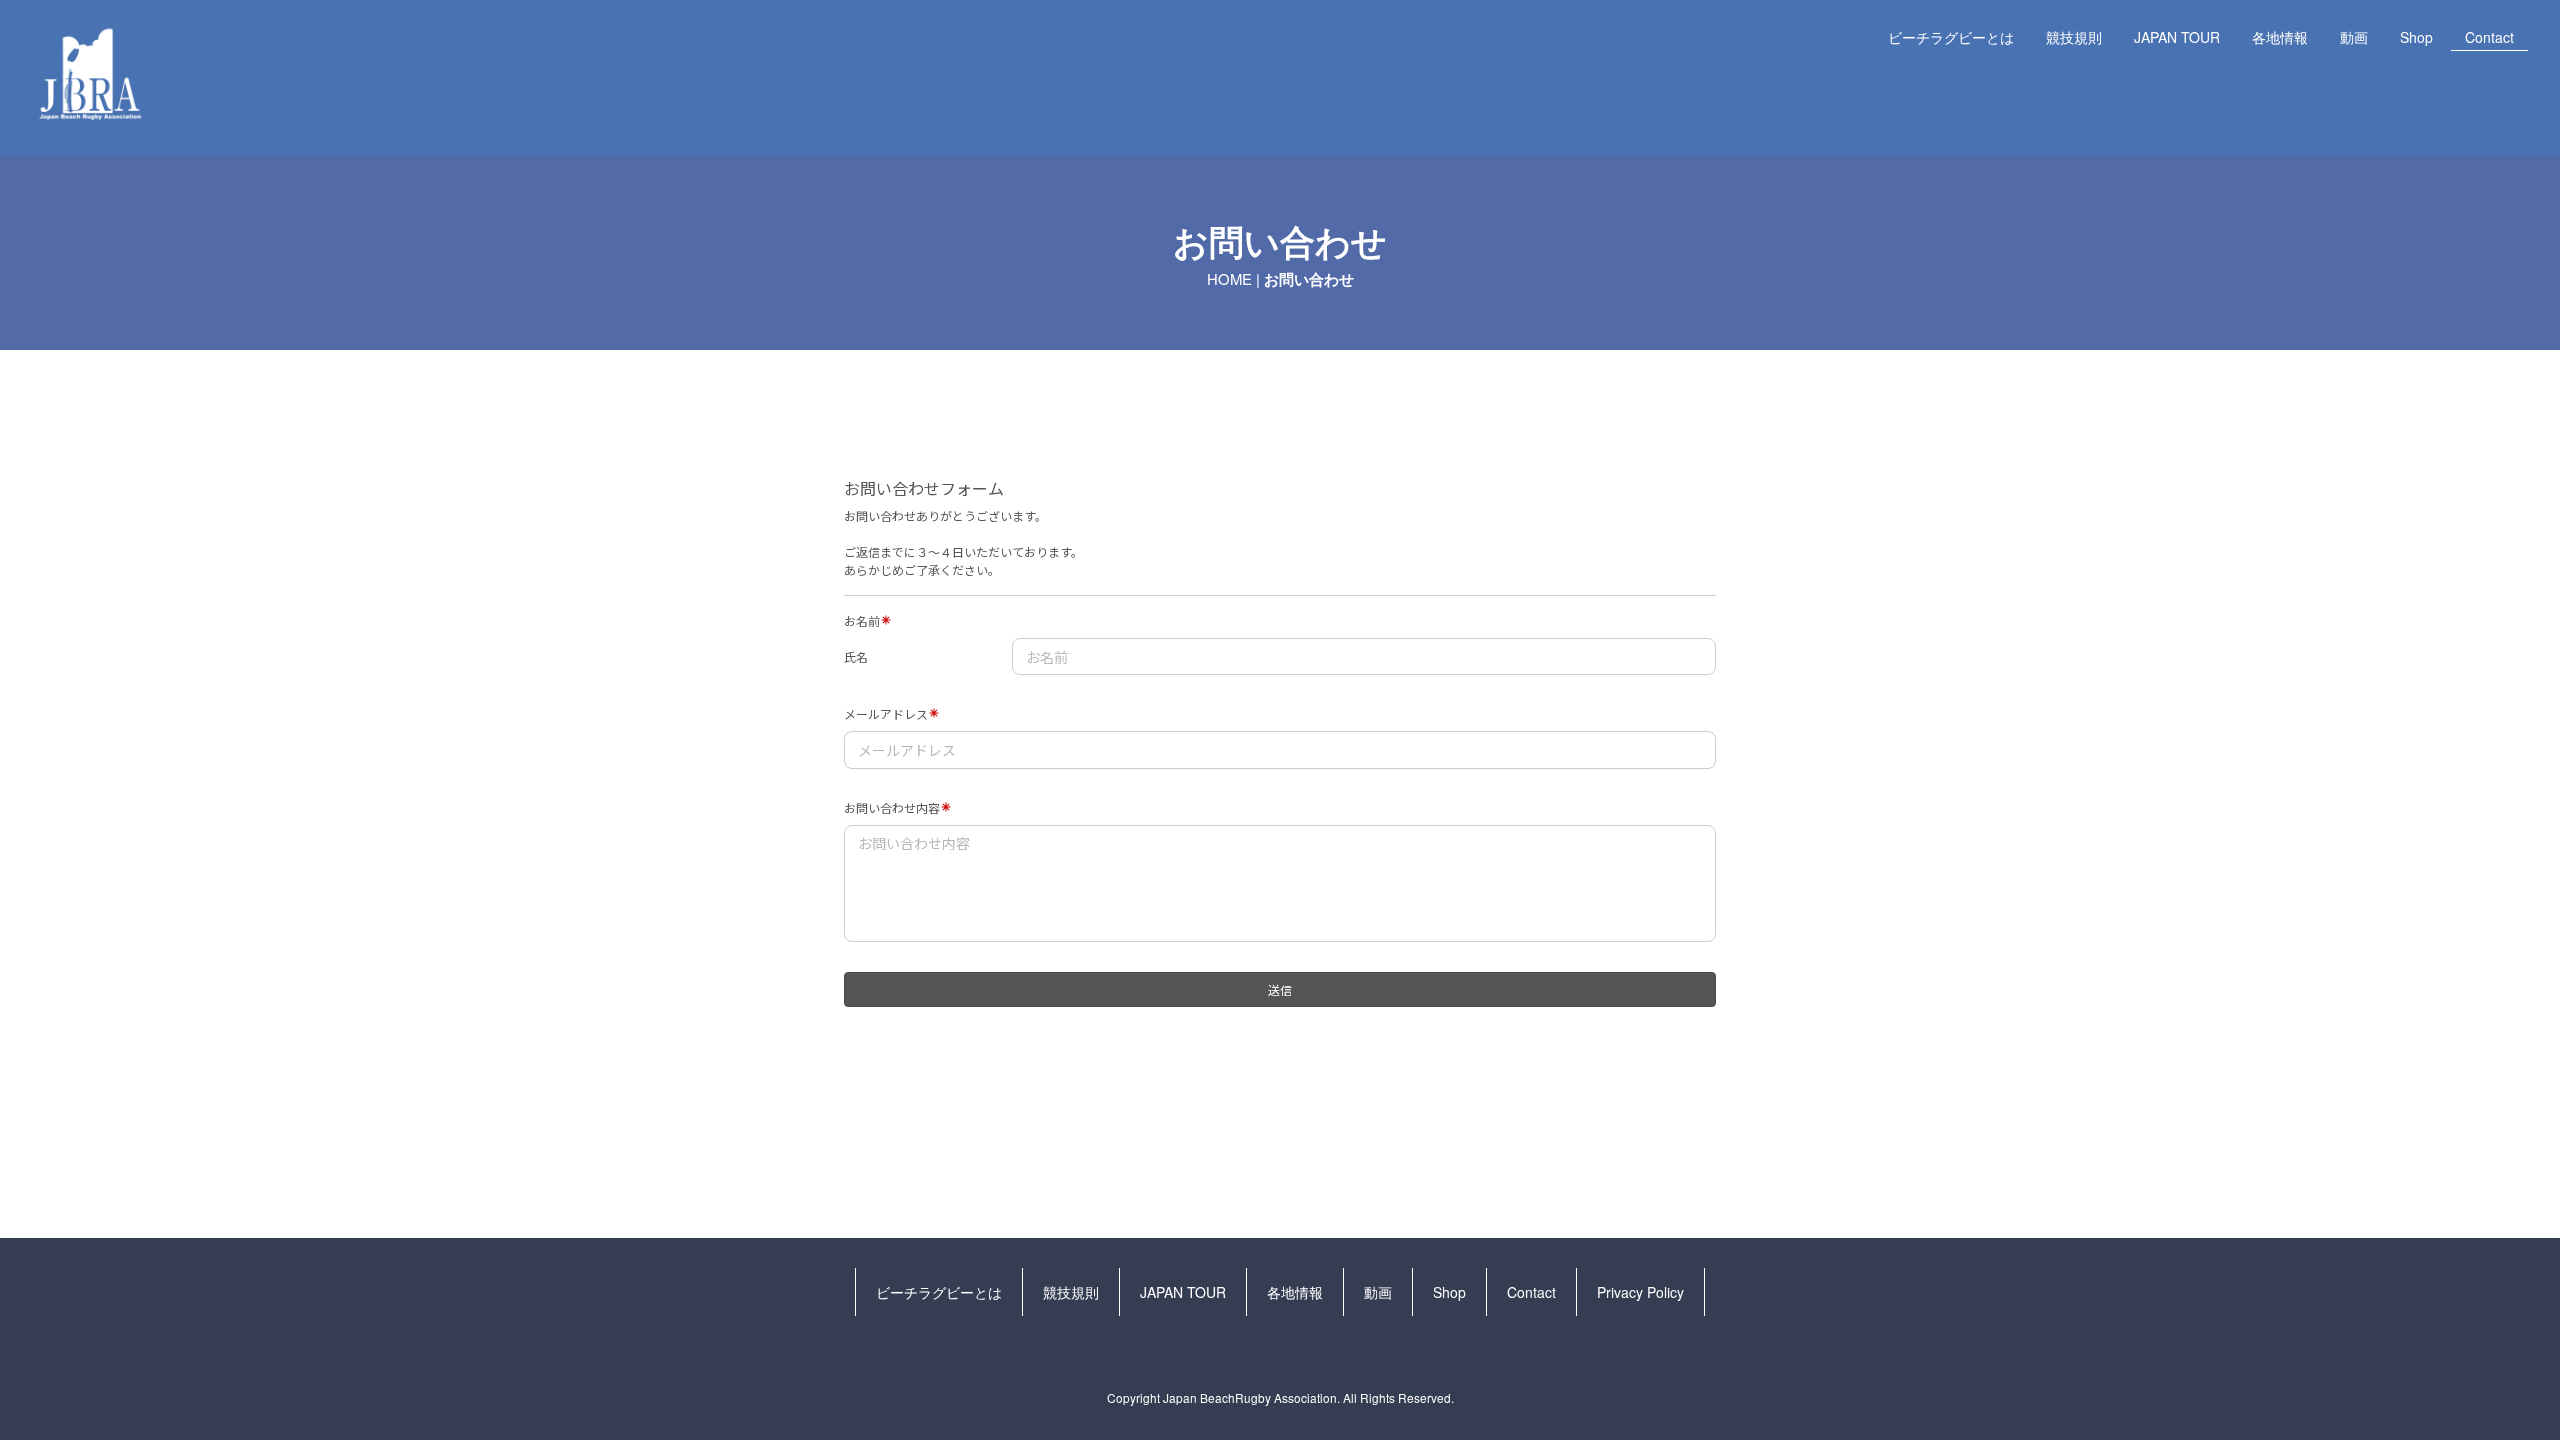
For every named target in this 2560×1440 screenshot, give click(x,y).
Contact (2489, 37)
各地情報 (2280, 37)
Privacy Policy (1640, 1292)
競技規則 (2074, 37)
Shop (2416, 37)
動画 (2354, 37)
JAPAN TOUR (2177, 37)
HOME (1229, 278)
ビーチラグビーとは (1951, 37)
